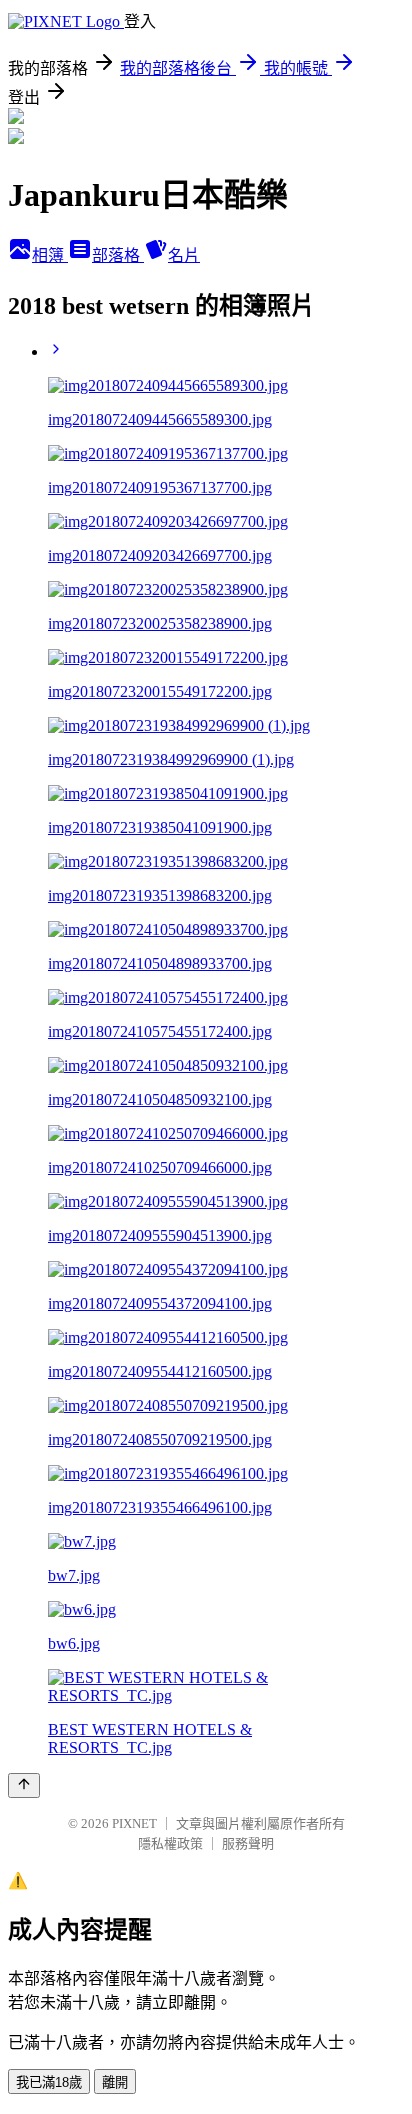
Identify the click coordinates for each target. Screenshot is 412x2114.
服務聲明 (248, 1843)
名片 (184, 255)
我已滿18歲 (49, 2082)
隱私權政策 (170, 1843)
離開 (115, 2082)
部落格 (118, 255)
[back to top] (24, 1785)
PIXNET (134, 1823)
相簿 (50, 255)
